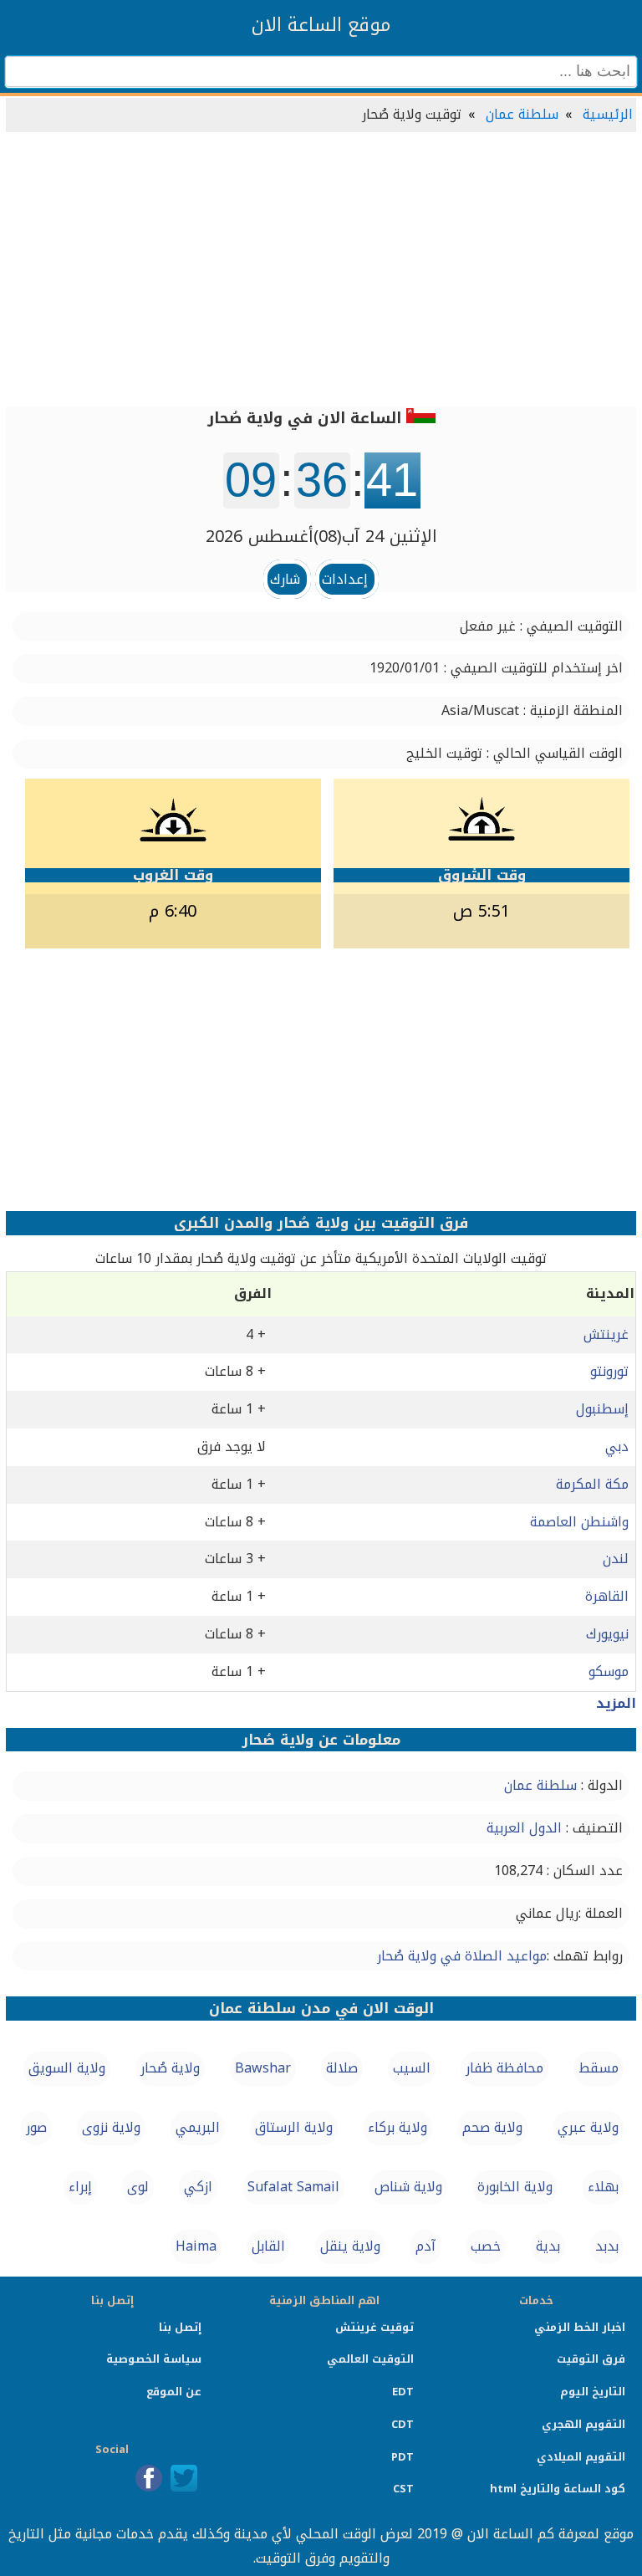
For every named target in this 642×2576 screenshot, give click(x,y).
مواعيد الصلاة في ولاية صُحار (462, 1956)
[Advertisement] (321, 271)
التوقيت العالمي (370, 2359)
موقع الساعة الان (321, 25)
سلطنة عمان (522, 114)
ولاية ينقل (350, 2246)
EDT (403, 2392)
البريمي (198, 2127)
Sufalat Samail (293, 2187)
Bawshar (263, 2068)
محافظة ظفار (504, 2068)
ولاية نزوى (111, 2127)
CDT (403, 2424)
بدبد (607, 2246)
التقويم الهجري (583, 2424)
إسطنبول (602, 1409)
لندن (616, 1559)
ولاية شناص (408, 2187)
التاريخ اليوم (593, 2392)
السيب (412, 2068)
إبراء (80, 2187)
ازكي (198, 2187)
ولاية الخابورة (515, 2187)
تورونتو (609, 1371)
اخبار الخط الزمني (580, 2327)
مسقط (599, 2068)
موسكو (609, 1671)
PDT (403, 2457)
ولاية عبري (588, 2127)
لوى (138, 2187)
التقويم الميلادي (581, 2457)
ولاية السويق (67, 2068)
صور (36, 2127)
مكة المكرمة (592, 1484)
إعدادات (345, 579)
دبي (617, 1446)
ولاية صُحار (170, 2068)
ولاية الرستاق (294, 2127)
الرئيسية (608, 114)
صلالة (342, 2068)
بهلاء (603, 2187)
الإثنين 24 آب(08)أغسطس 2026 (321, 536)
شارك (285, 579)
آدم (425, 2246)
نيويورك (607, 1634)
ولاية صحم (492, 2127)
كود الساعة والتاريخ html (558, 2489)
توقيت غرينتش (374, 2327)
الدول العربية (524, 1828)
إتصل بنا (180, 2327)
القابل (268, 2246)
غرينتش (606, 1334)
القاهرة (607, 1596)
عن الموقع (174, 2392)
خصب (486, 2246)
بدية (548, 2246)
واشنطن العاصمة (579, 1522)
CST (403, 2489)
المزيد (616, 1703)
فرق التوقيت (591, 2359)
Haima (196, 2246)
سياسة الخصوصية (154, 2359)
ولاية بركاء (397, 2127)
